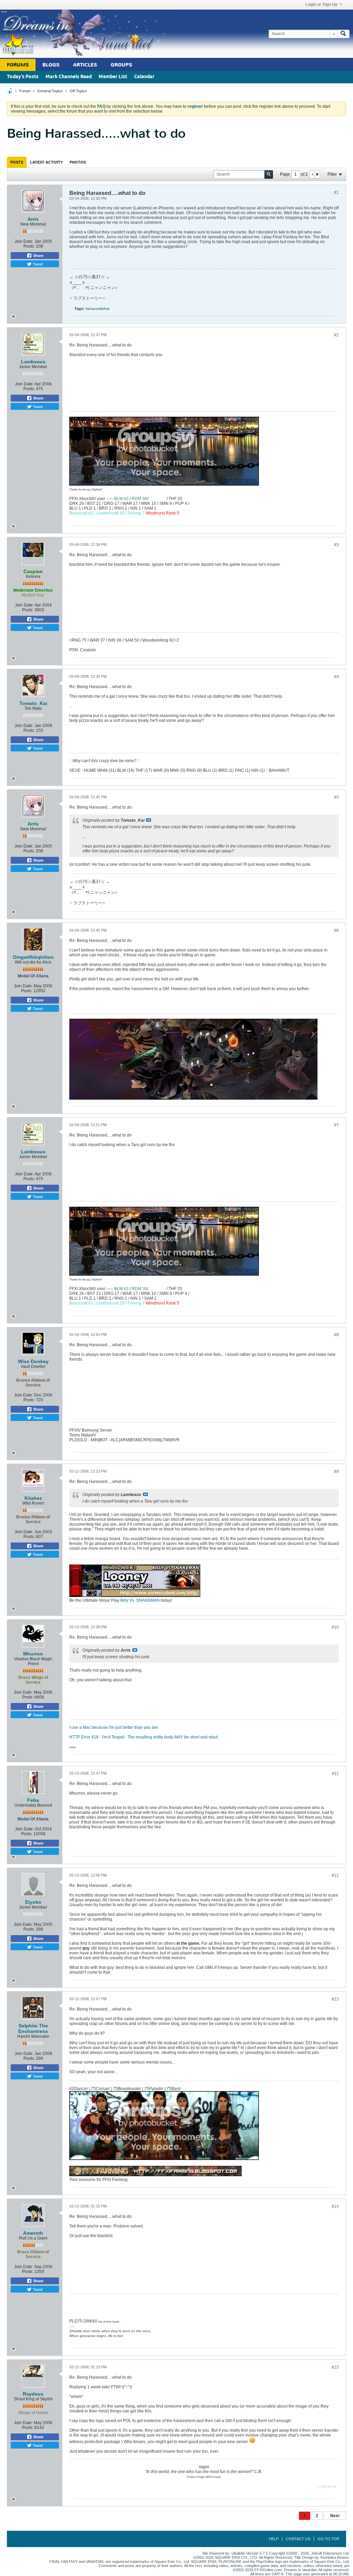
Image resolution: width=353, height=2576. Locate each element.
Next (335, 2516)
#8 (336, 1335)
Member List (113, 77)
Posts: (29, 246)
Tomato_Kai (33, 703)
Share (38, 256)
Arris (33, 219)
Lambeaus (33, 362)
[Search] (343, 34)
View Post (149, 820)
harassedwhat (97, 309)
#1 (336, 193)
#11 (335, 1774)
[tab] (17, 162)
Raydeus (33, 2394)
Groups (121, 65)
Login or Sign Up (321, 4)
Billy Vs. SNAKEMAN (140, 1600)
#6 (336, 931)
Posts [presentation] (17, 162)
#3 (336, 545)
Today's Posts (23, 77)
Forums (18, 65)
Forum (25, 91)
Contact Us (298, 2539)
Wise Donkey (33, 1361)
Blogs (51, 65)
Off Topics (78, 91)
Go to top (328, 2539)
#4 (336, 677)
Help (274, 2539)
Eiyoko (33, 1902)
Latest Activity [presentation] (46, 162)
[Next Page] (317, 174)
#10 (335, 1627)
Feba (33, 1800)
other (109, 2322)
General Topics (50, 91)
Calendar (144, 77)
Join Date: (24, 241)
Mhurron (33, 1654)
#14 (335, 2206)
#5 (336, 797)
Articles (85, 65)
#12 (335, 1876)
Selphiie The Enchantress (33, 2028)
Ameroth (33, 2233)
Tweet (37, 264)
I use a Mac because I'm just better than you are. (114, 1727)
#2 (336, 335)
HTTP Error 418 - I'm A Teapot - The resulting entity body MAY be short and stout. (144, 1737)
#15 (335, 2367)
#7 (336, 1125)
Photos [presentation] (78, 162)
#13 (335, 1999)
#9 (336, 1472)
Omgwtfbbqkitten (33, 957)
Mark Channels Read (69, 77)
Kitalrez (33, 1498)
